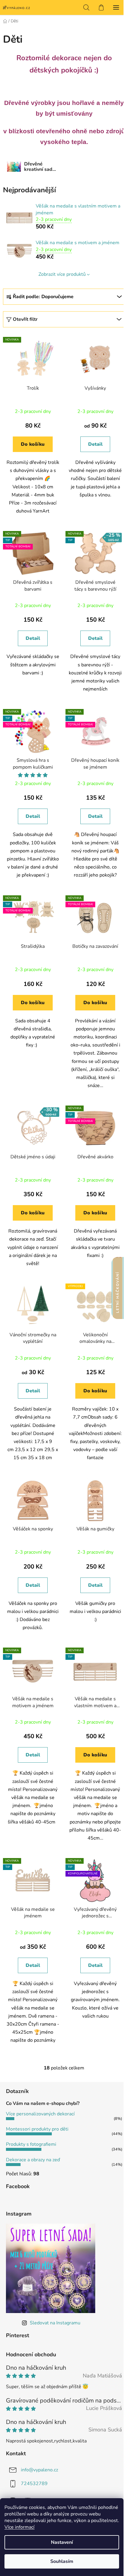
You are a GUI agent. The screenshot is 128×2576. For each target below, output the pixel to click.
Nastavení (62, 2542)
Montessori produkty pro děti (37, 2129)
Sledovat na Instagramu (55, 2323)
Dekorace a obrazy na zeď (33, 2160)
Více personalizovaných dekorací (40, 2114)
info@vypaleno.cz (39, 2470)
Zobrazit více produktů (62, 274)
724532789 (34, 2483)
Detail (95, 444)
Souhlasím (62, 2561)
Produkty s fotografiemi (31, 2144)
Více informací (19, 2527)
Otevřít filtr (25, 319)
